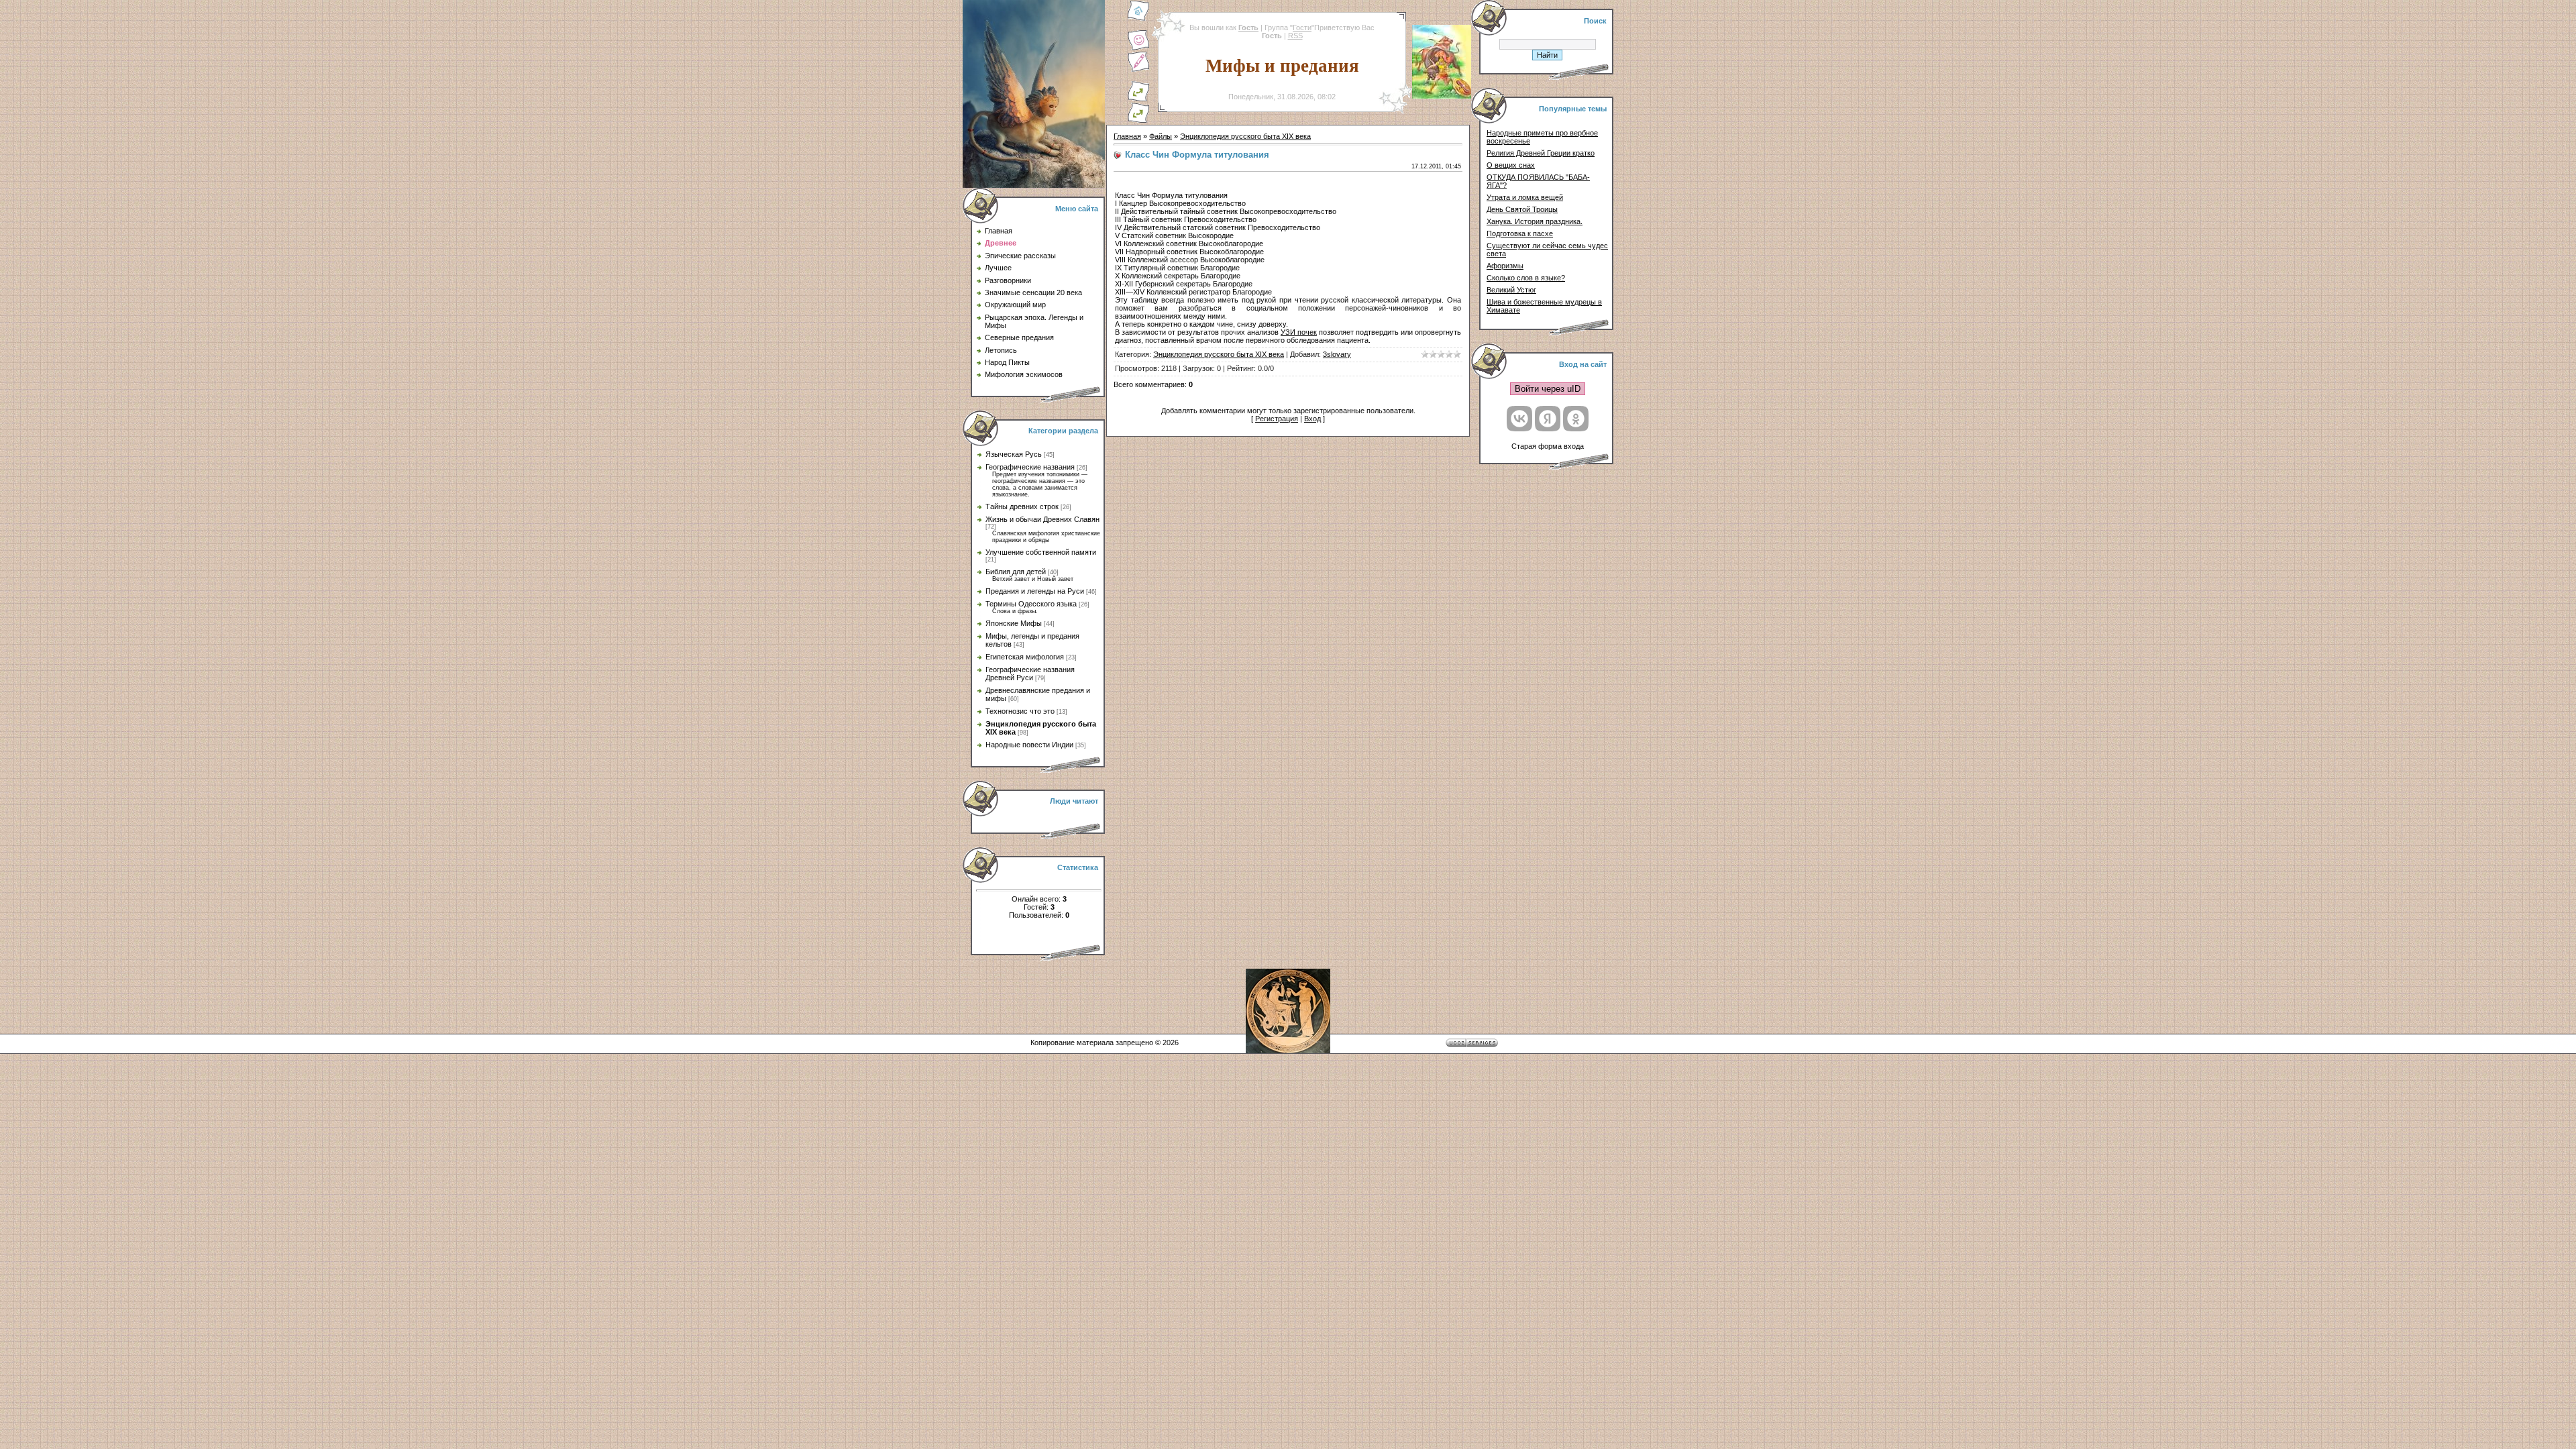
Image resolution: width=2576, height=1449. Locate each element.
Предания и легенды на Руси (1035, 591)
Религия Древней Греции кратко (1541, 153)
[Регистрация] (1138, 70)
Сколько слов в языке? (1526, 278)
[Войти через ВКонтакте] (1519, 419)
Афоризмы (1505, 266)
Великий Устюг (1511, 290)
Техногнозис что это (1020, 711)
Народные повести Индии (1029, 745)
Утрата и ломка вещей (1525, 197)
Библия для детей (1016, 572)
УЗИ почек (1299, 332)
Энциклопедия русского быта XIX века (1245, 136)
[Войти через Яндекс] (1548, 419)
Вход (1312, 419)
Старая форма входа (1548, 446)
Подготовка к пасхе (1520, 233)
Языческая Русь (1014, 454)
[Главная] (1138, 19)
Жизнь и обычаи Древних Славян (1042, 519)
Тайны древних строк (1022, 506)
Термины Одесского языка (1031, 604)
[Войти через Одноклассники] (1576, 419)
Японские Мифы (1014, 623)
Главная (1127, 136)
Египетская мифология (1025, 657)
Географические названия (1030, 467)
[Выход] (1138, 99)
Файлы (1161, 136)
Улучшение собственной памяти (1041, 552)
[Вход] (1138, 121)
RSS (1295, 36)
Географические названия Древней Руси (1030, 674)
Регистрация (1277, 419)
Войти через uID (1548, 389)
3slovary (1337, 354)
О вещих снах (1511, 165)
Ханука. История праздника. (1535, 221)
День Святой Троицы (1522, 209)
